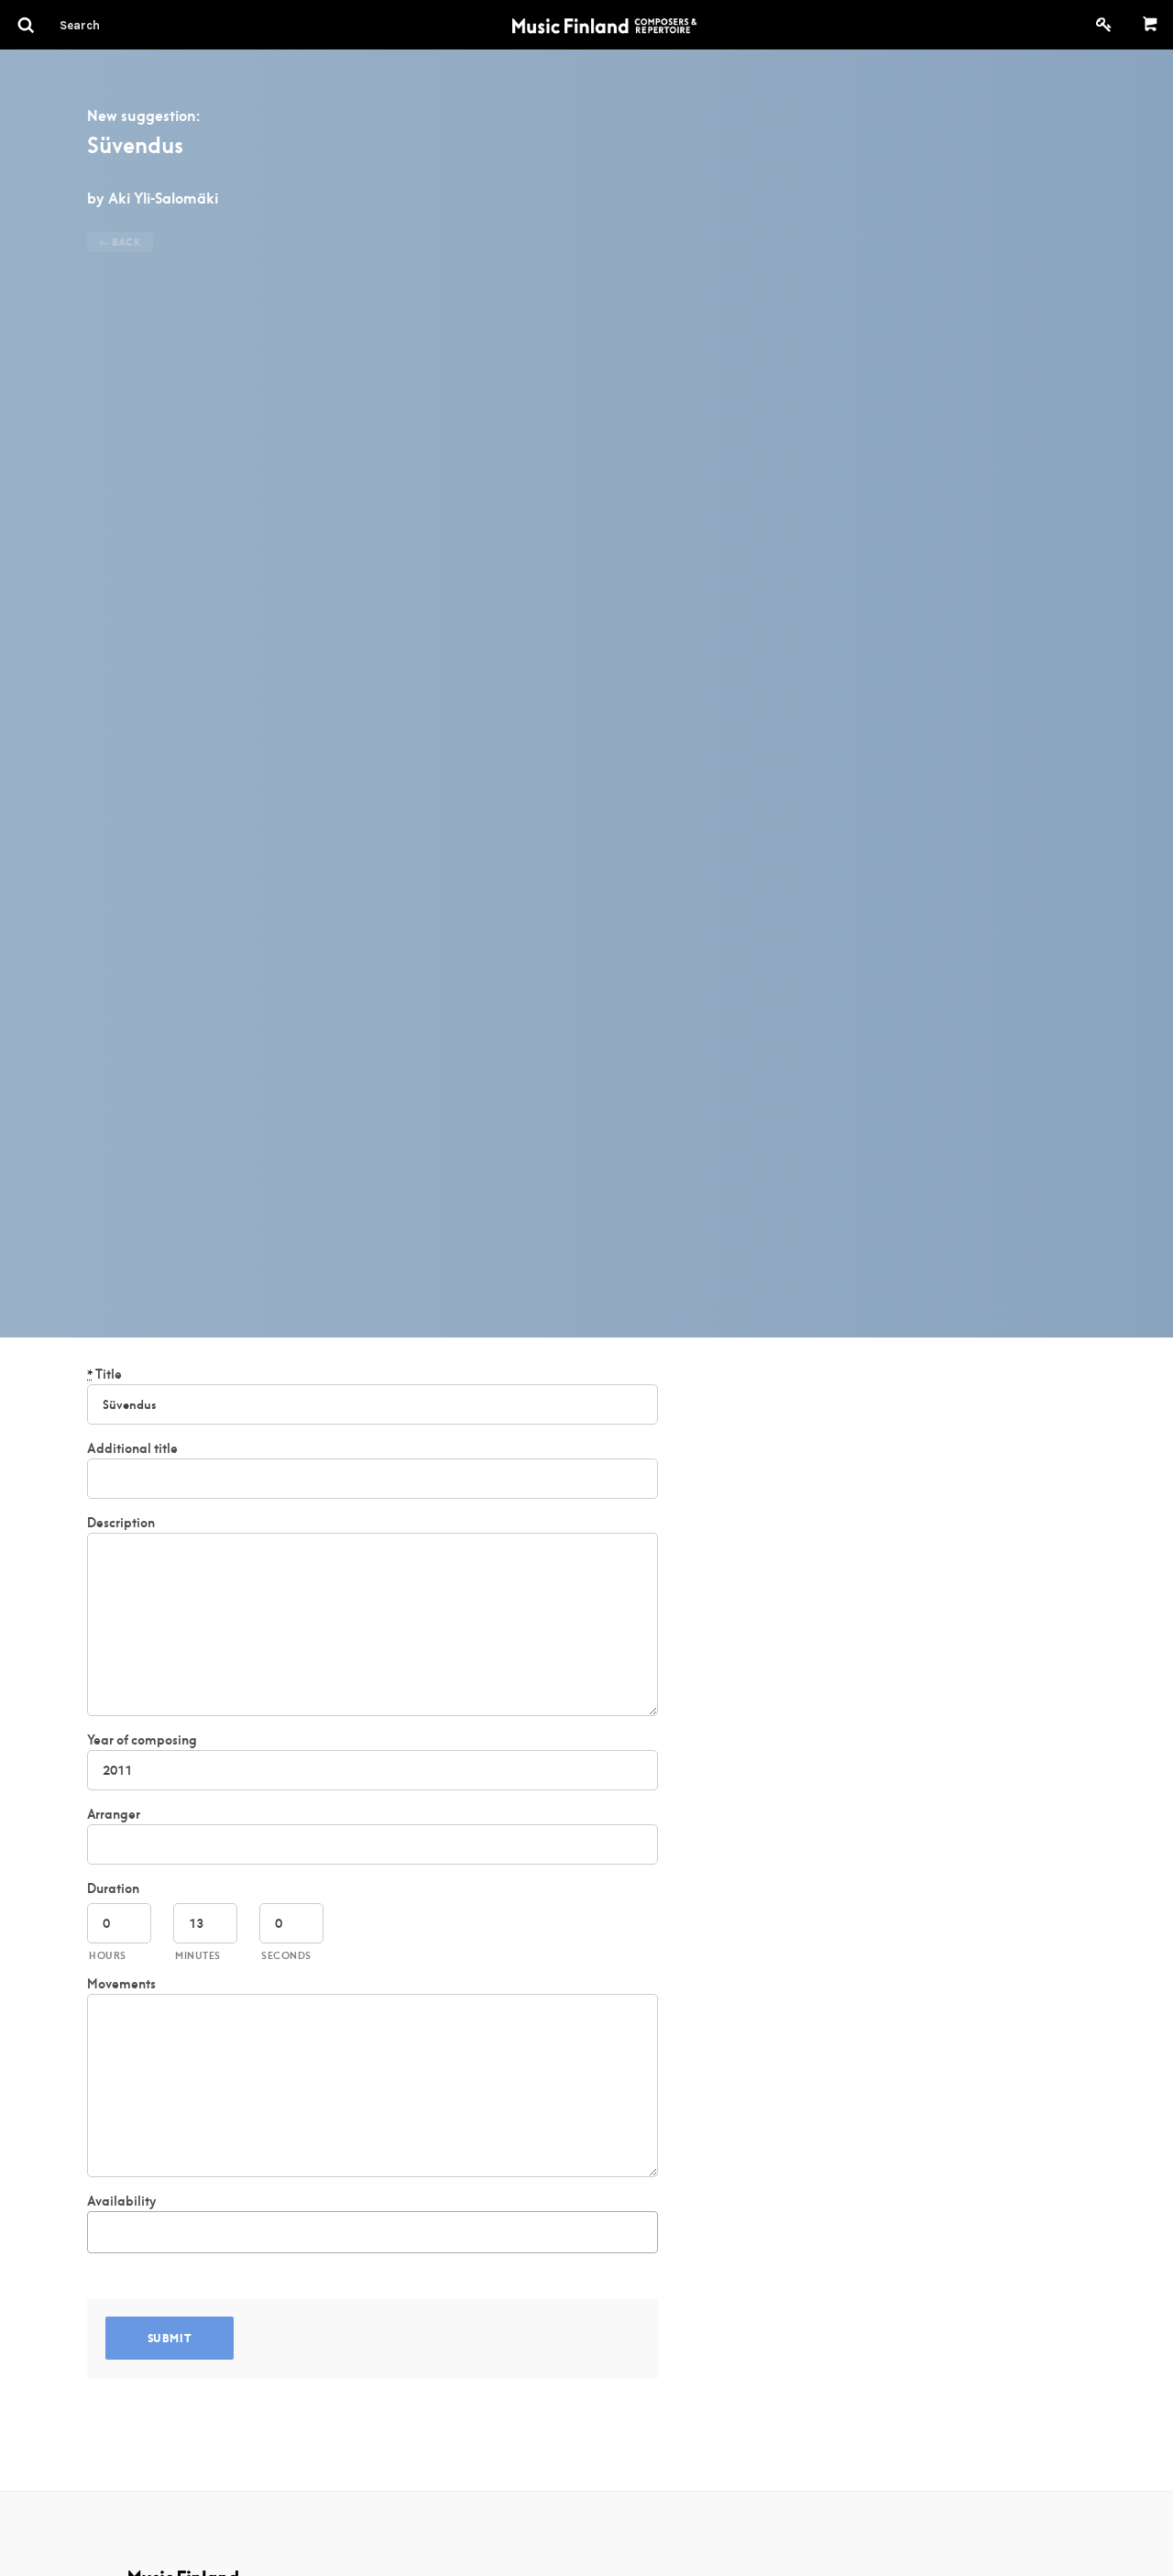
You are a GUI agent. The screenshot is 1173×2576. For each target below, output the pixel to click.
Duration (113, 1888)
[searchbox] (103, 2229)
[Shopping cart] (1151, 25)
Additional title (132, 1448)
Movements (121, 1984)
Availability (121, 2201)
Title (104, 1374)
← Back (120, 242)
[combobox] (373, 2232)
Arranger (114, 1814)
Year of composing (142, 1740)
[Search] (113, 25)
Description (121, 1523)
